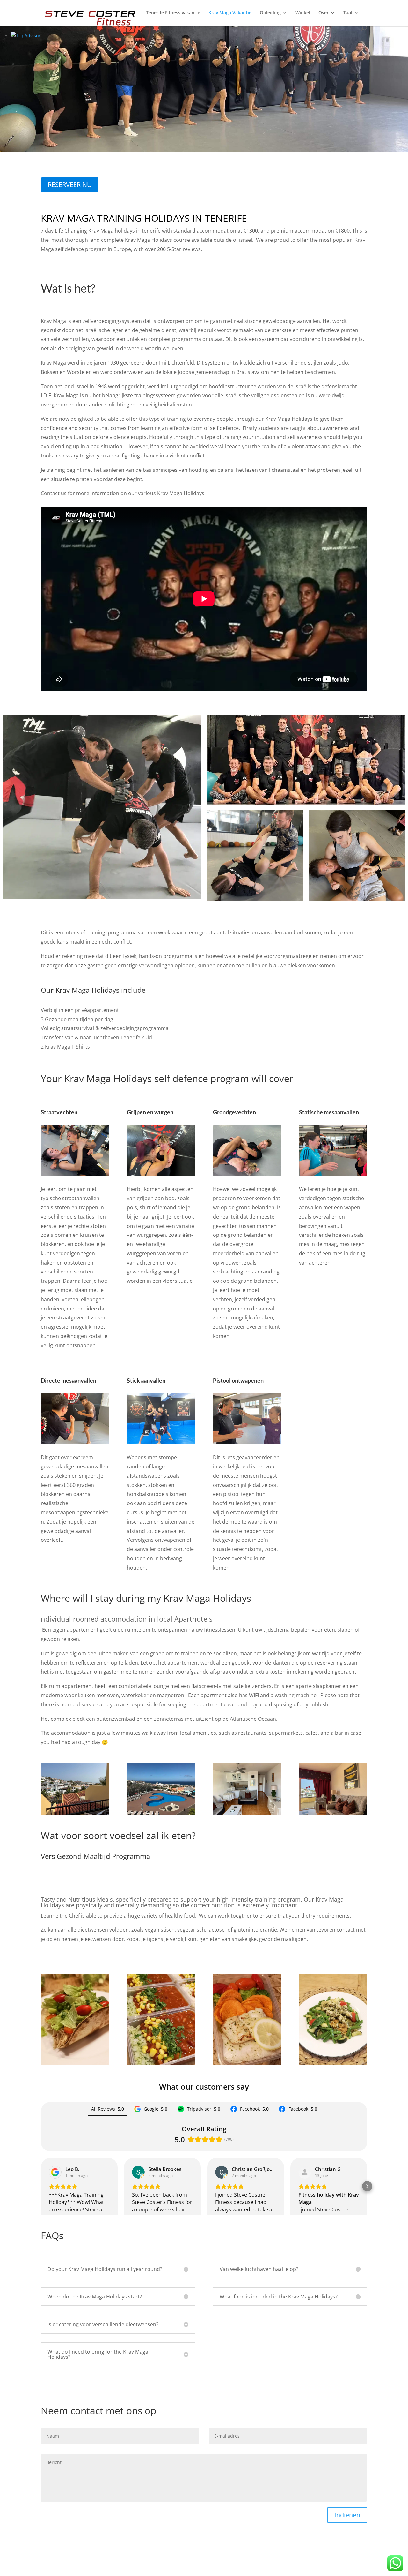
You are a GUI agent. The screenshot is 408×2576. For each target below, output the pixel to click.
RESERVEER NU (70, 185)
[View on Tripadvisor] (305, 2172)
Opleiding (270, 13)
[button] (41, 2186)
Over (324, 13)
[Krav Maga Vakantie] (102, 807)
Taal (348, 13)
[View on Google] (55, 2172)
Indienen (347, 2515)
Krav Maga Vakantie (230, 13)
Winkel (303, 13)
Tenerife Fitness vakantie (173, 13)
